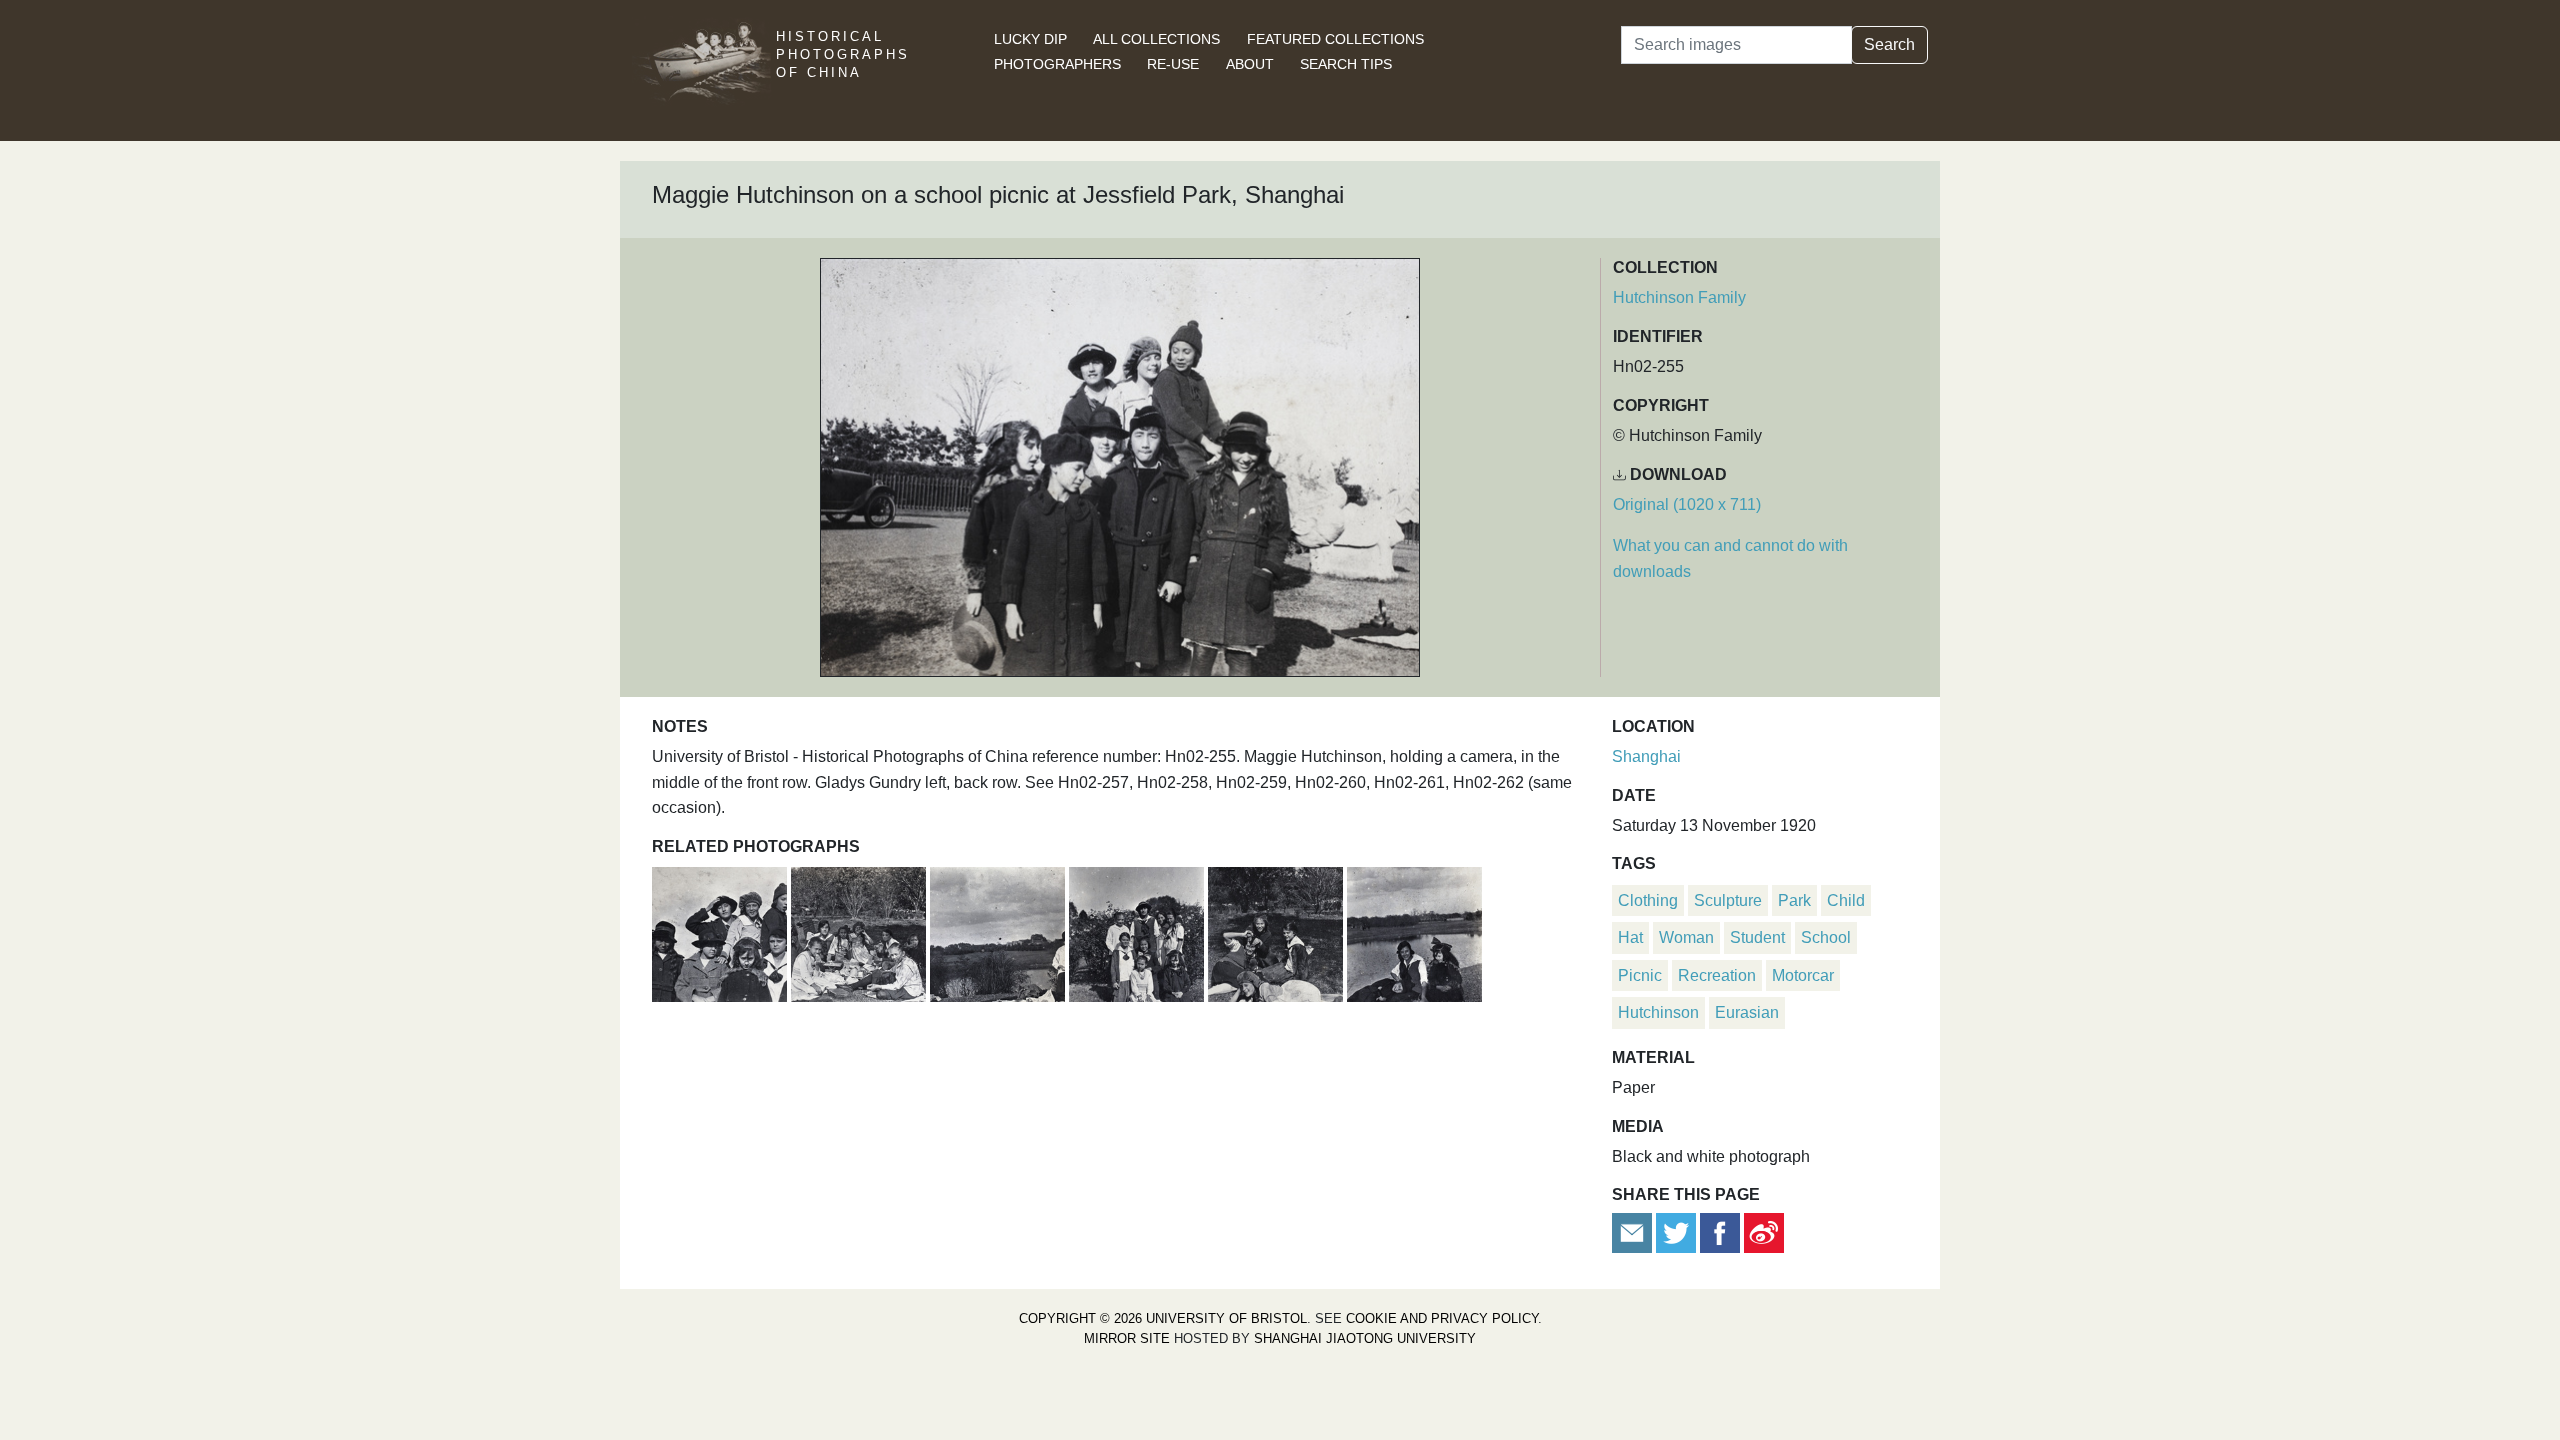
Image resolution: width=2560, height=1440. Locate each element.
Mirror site (1127, 1338)
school (1826, 937)
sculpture (1728, 900)
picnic (1640, 975)
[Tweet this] (1678, 1231)
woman (1686, 937)
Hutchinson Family (1679, 297)
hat (1630, 937)
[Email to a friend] (1634, 1231)
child (1846, 900)
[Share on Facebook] (1720, 1231)
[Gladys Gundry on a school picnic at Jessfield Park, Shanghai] (1138, 931)
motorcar (1803, 975)
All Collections (1156, 39)
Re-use (1173, 64)
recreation (1717, 975)
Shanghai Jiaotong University (1365, 1338)
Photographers (1057, 64)
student (1757, 937)
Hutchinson (1658, 1012)
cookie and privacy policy (1442, 1318)
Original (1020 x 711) (1687, 504)
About (1250, 64)
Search (1889, 44)
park (1794, 900)
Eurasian (1747, 1012)
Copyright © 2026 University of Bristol (1163, 1318)
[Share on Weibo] (1764, 1231)
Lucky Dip (1030, 39)
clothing (1648, 900)
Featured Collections (1335, 39)
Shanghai (1646, 756)
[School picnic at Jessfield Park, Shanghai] (721, 931)
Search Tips (1346, 64)
